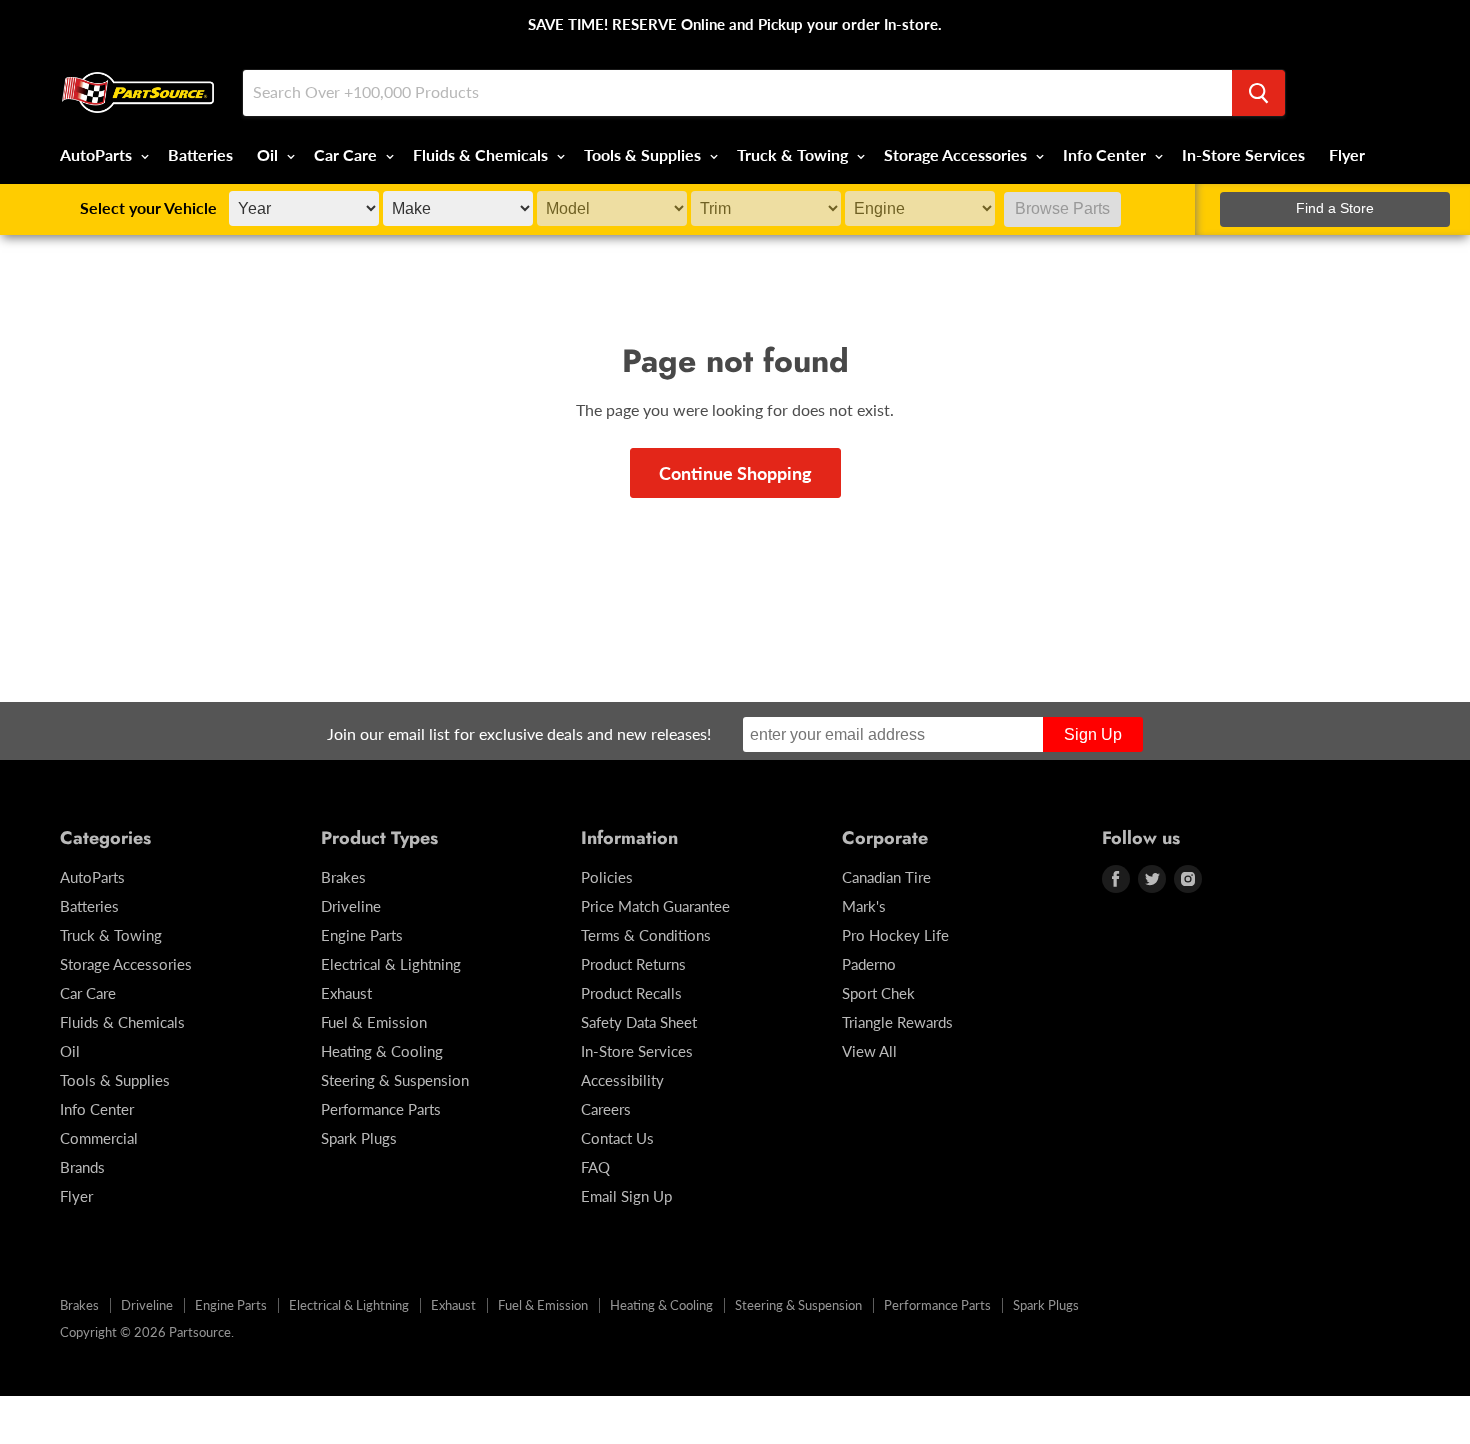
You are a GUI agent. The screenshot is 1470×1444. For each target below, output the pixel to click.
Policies (607, 877)
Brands (82, 1167)
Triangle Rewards (897, 1022)
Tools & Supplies (644, 154)
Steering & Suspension (395, 1080)
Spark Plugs (359, 1138)
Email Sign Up (626, 1196)
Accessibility (622, 1080)
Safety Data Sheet (639, 1022)
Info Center (1106, 154)
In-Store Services (1243, 154)
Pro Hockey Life (895, 935)
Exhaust (346, 993)
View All (869, 1051)
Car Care (347, 154)
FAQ (595, 1167)
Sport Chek (878, 993)
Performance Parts (381, 1109)
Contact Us (617, 1138)
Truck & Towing (794, 154)
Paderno (869, 964)
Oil (269, 154)
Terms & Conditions (646, 935)
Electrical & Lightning (391, 964)
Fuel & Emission (374, 1022)
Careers (606, 1109)
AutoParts (98, 154)
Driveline (351, 906)
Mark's (864, 906)
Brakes (343, 877)
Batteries (200, 154)
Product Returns (633, 964)
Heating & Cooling (382, 1051)
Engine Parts (362, 935)
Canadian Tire (886, 877)
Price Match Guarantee (655, 906)
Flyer (1347, 154)
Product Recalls (631, 993)
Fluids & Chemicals (482, 154)
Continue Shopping (735, 473)
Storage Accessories (957, 154)
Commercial (99, 1138)
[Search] (1258, 93)
